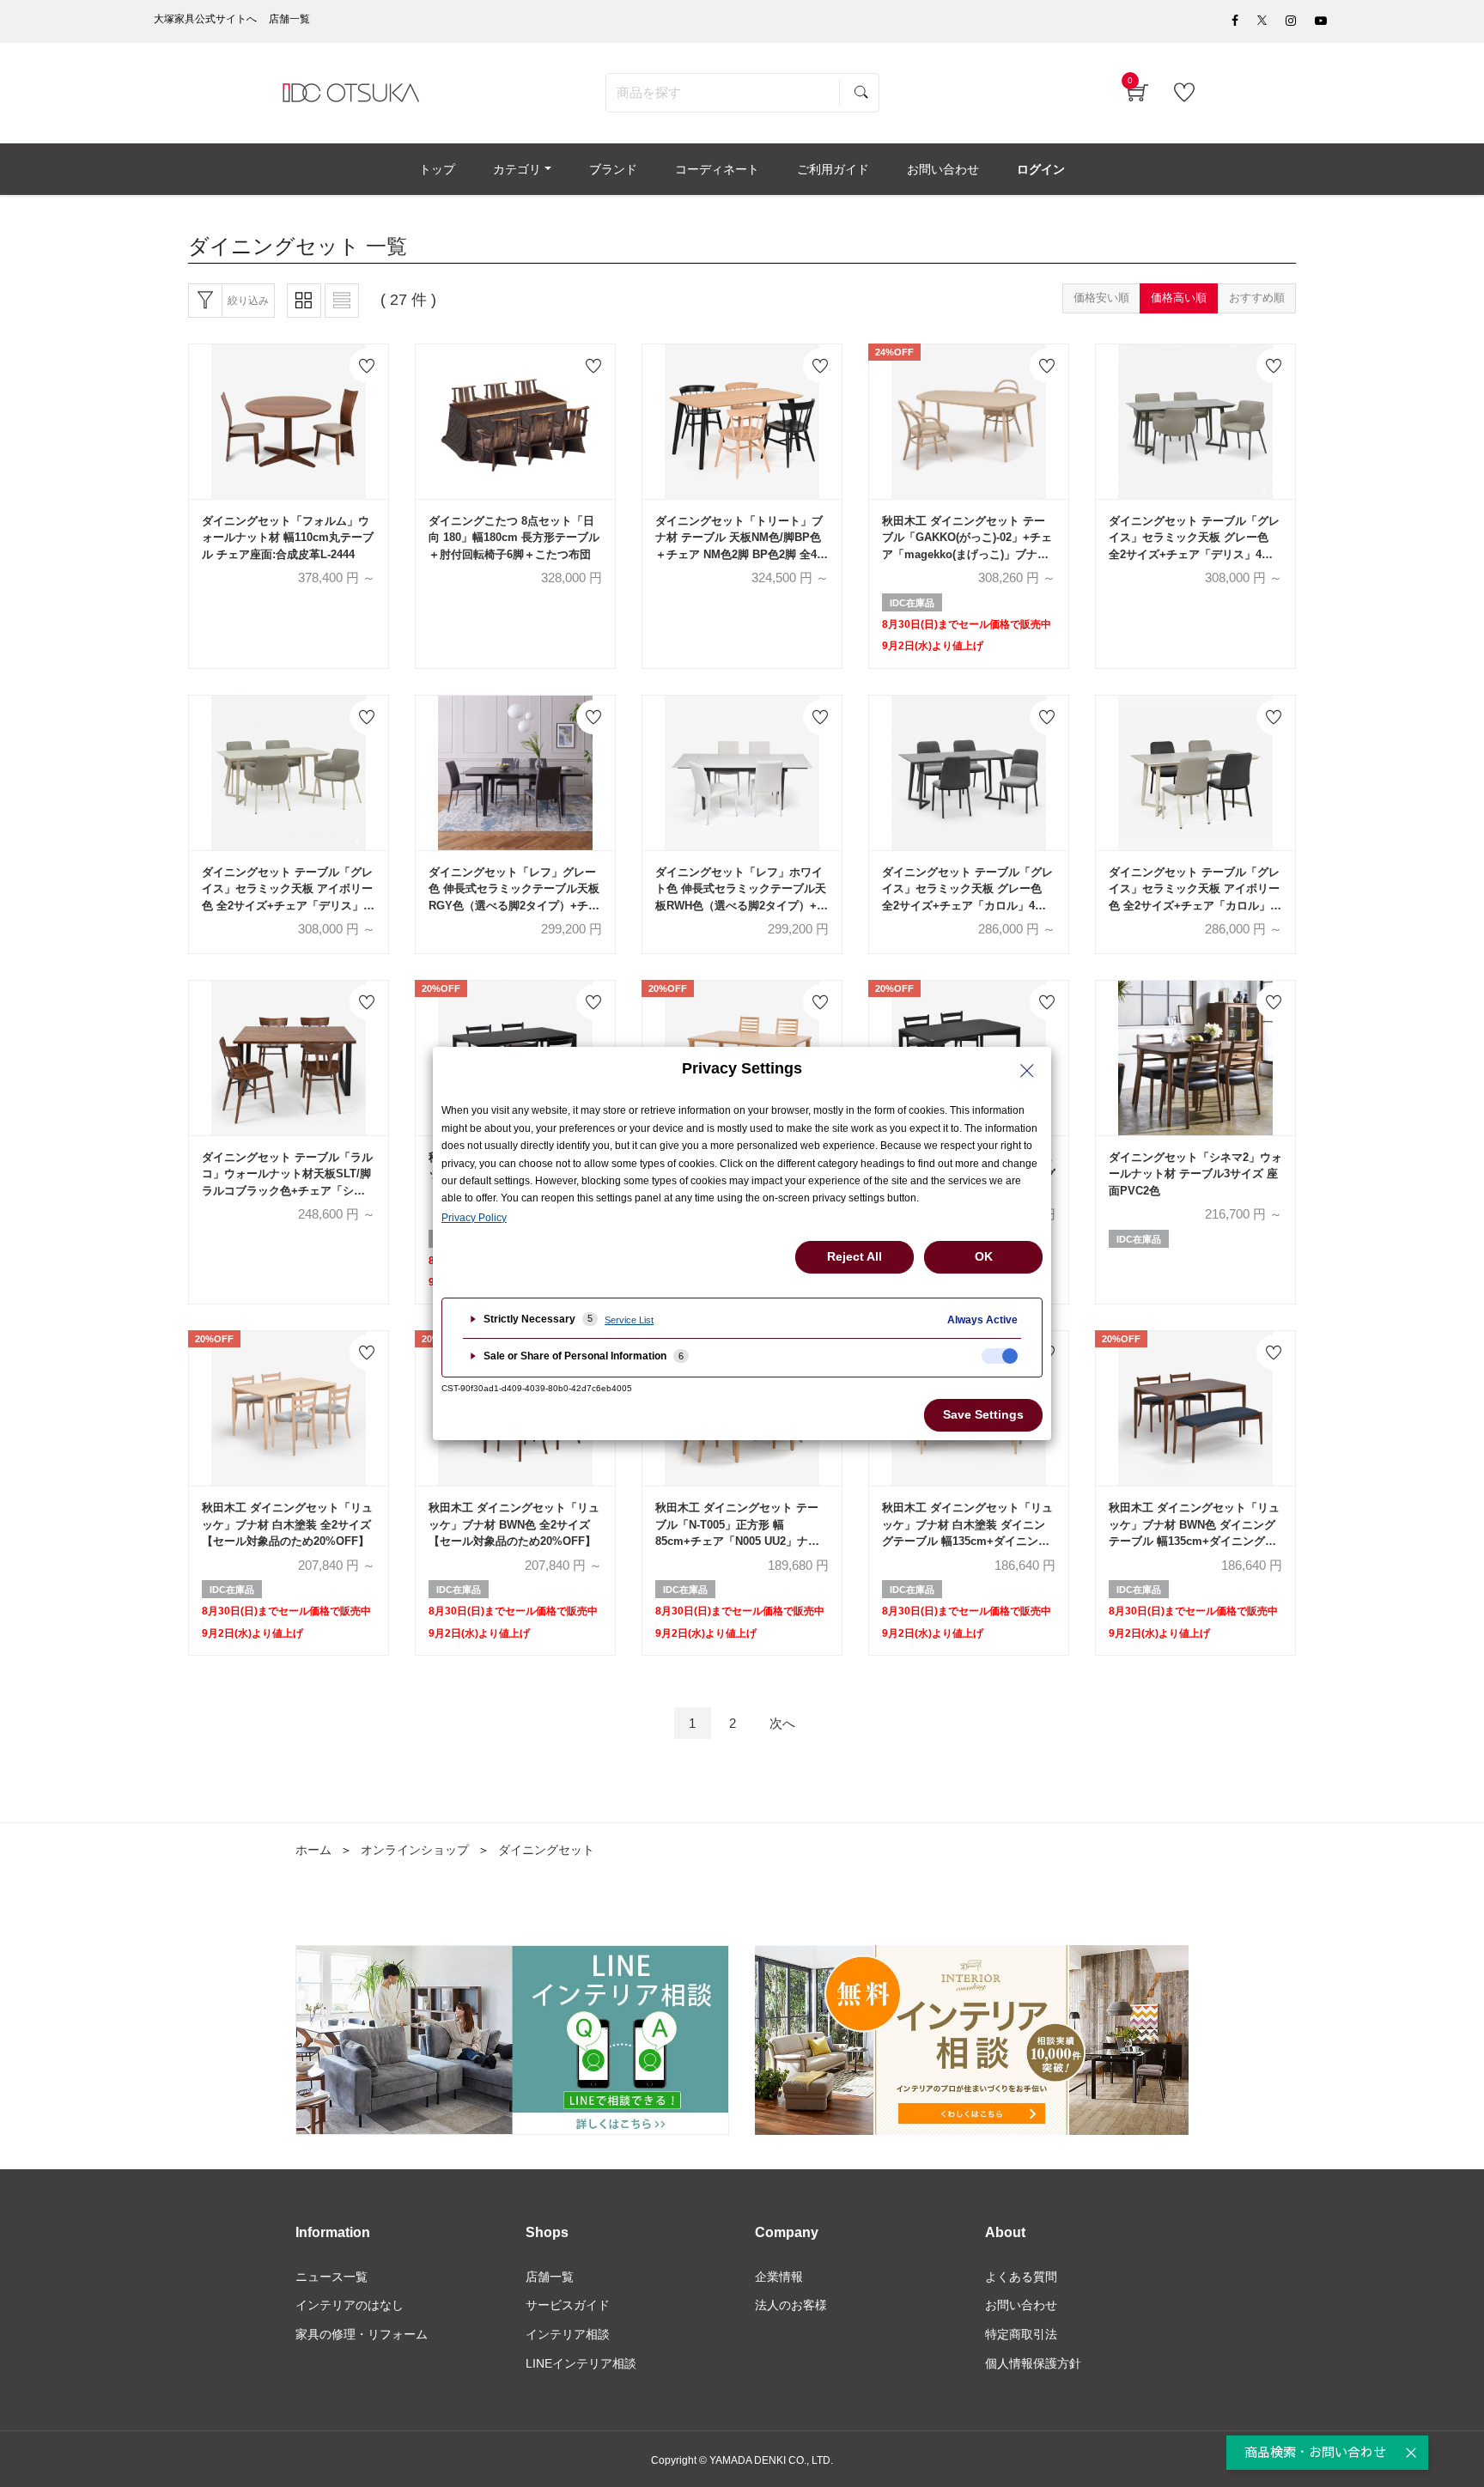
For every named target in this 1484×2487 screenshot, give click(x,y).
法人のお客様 (791, 2305)
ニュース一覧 (331, 2277)
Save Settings (983, 1414)
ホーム (313, 1850)
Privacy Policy (474, 1218)
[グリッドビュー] (304, 301)
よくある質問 (1021, 2277)
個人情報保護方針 (1033, 2363)
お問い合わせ (1021, 2305)
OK (984, 1256)
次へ (782, 1723)
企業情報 (779, 2277)
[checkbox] (1000, 1356)
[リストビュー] (342, 301)
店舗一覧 (550, 2277)
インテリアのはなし (350, 2305)
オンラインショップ (415, 1850)
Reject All (855, 1256)
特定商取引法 (1021, 2334)
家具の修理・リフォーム (362, 2334)
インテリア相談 (568, 2334)
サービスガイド (568, 2305)
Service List (629, 1320)
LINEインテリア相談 (581, 2363)
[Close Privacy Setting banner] (1027, 1071)
